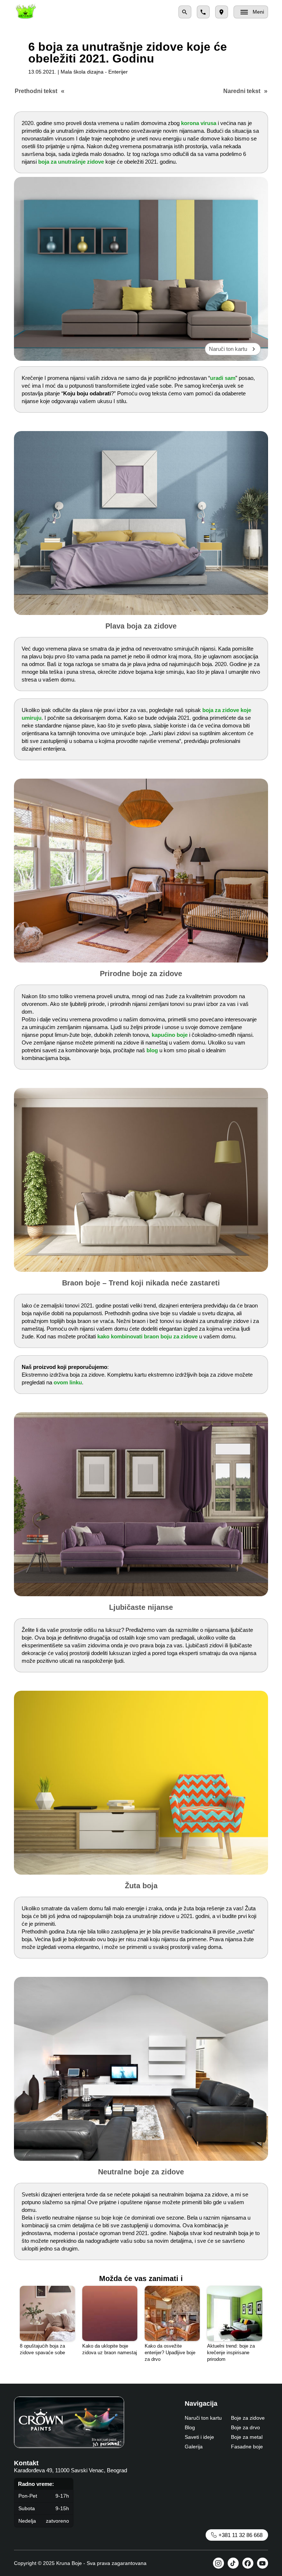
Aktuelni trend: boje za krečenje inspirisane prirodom (231, 2353)
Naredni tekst (242, 91)
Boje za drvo (245, 2427)
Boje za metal (247, 2437)
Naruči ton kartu (228, 349)
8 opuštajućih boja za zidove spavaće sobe (42, 2349)
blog (152, 1050)
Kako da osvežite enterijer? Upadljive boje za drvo (170, 2353)
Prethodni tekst (36, 91)
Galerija (194, 2447)
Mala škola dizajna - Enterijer (94, 72)
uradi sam (223, 378)
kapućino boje (170, 1035)
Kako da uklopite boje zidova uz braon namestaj (110, 2349)
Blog (190, 2427)
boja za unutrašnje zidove (71, 162)
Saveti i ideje (199, 2437)
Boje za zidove (248, 2418)
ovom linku (68, 1382)
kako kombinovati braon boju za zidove (147, 1336)
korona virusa (199, 123)
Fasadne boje (247, 2447)
